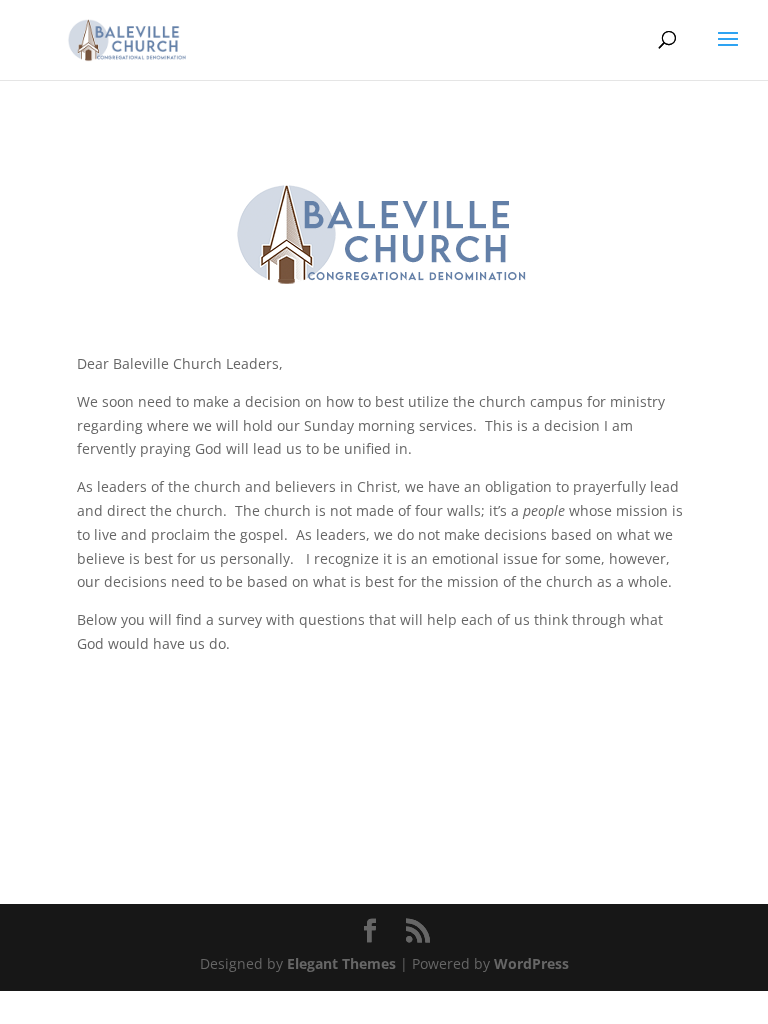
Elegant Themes (341, 963)
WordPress (531, 963)
